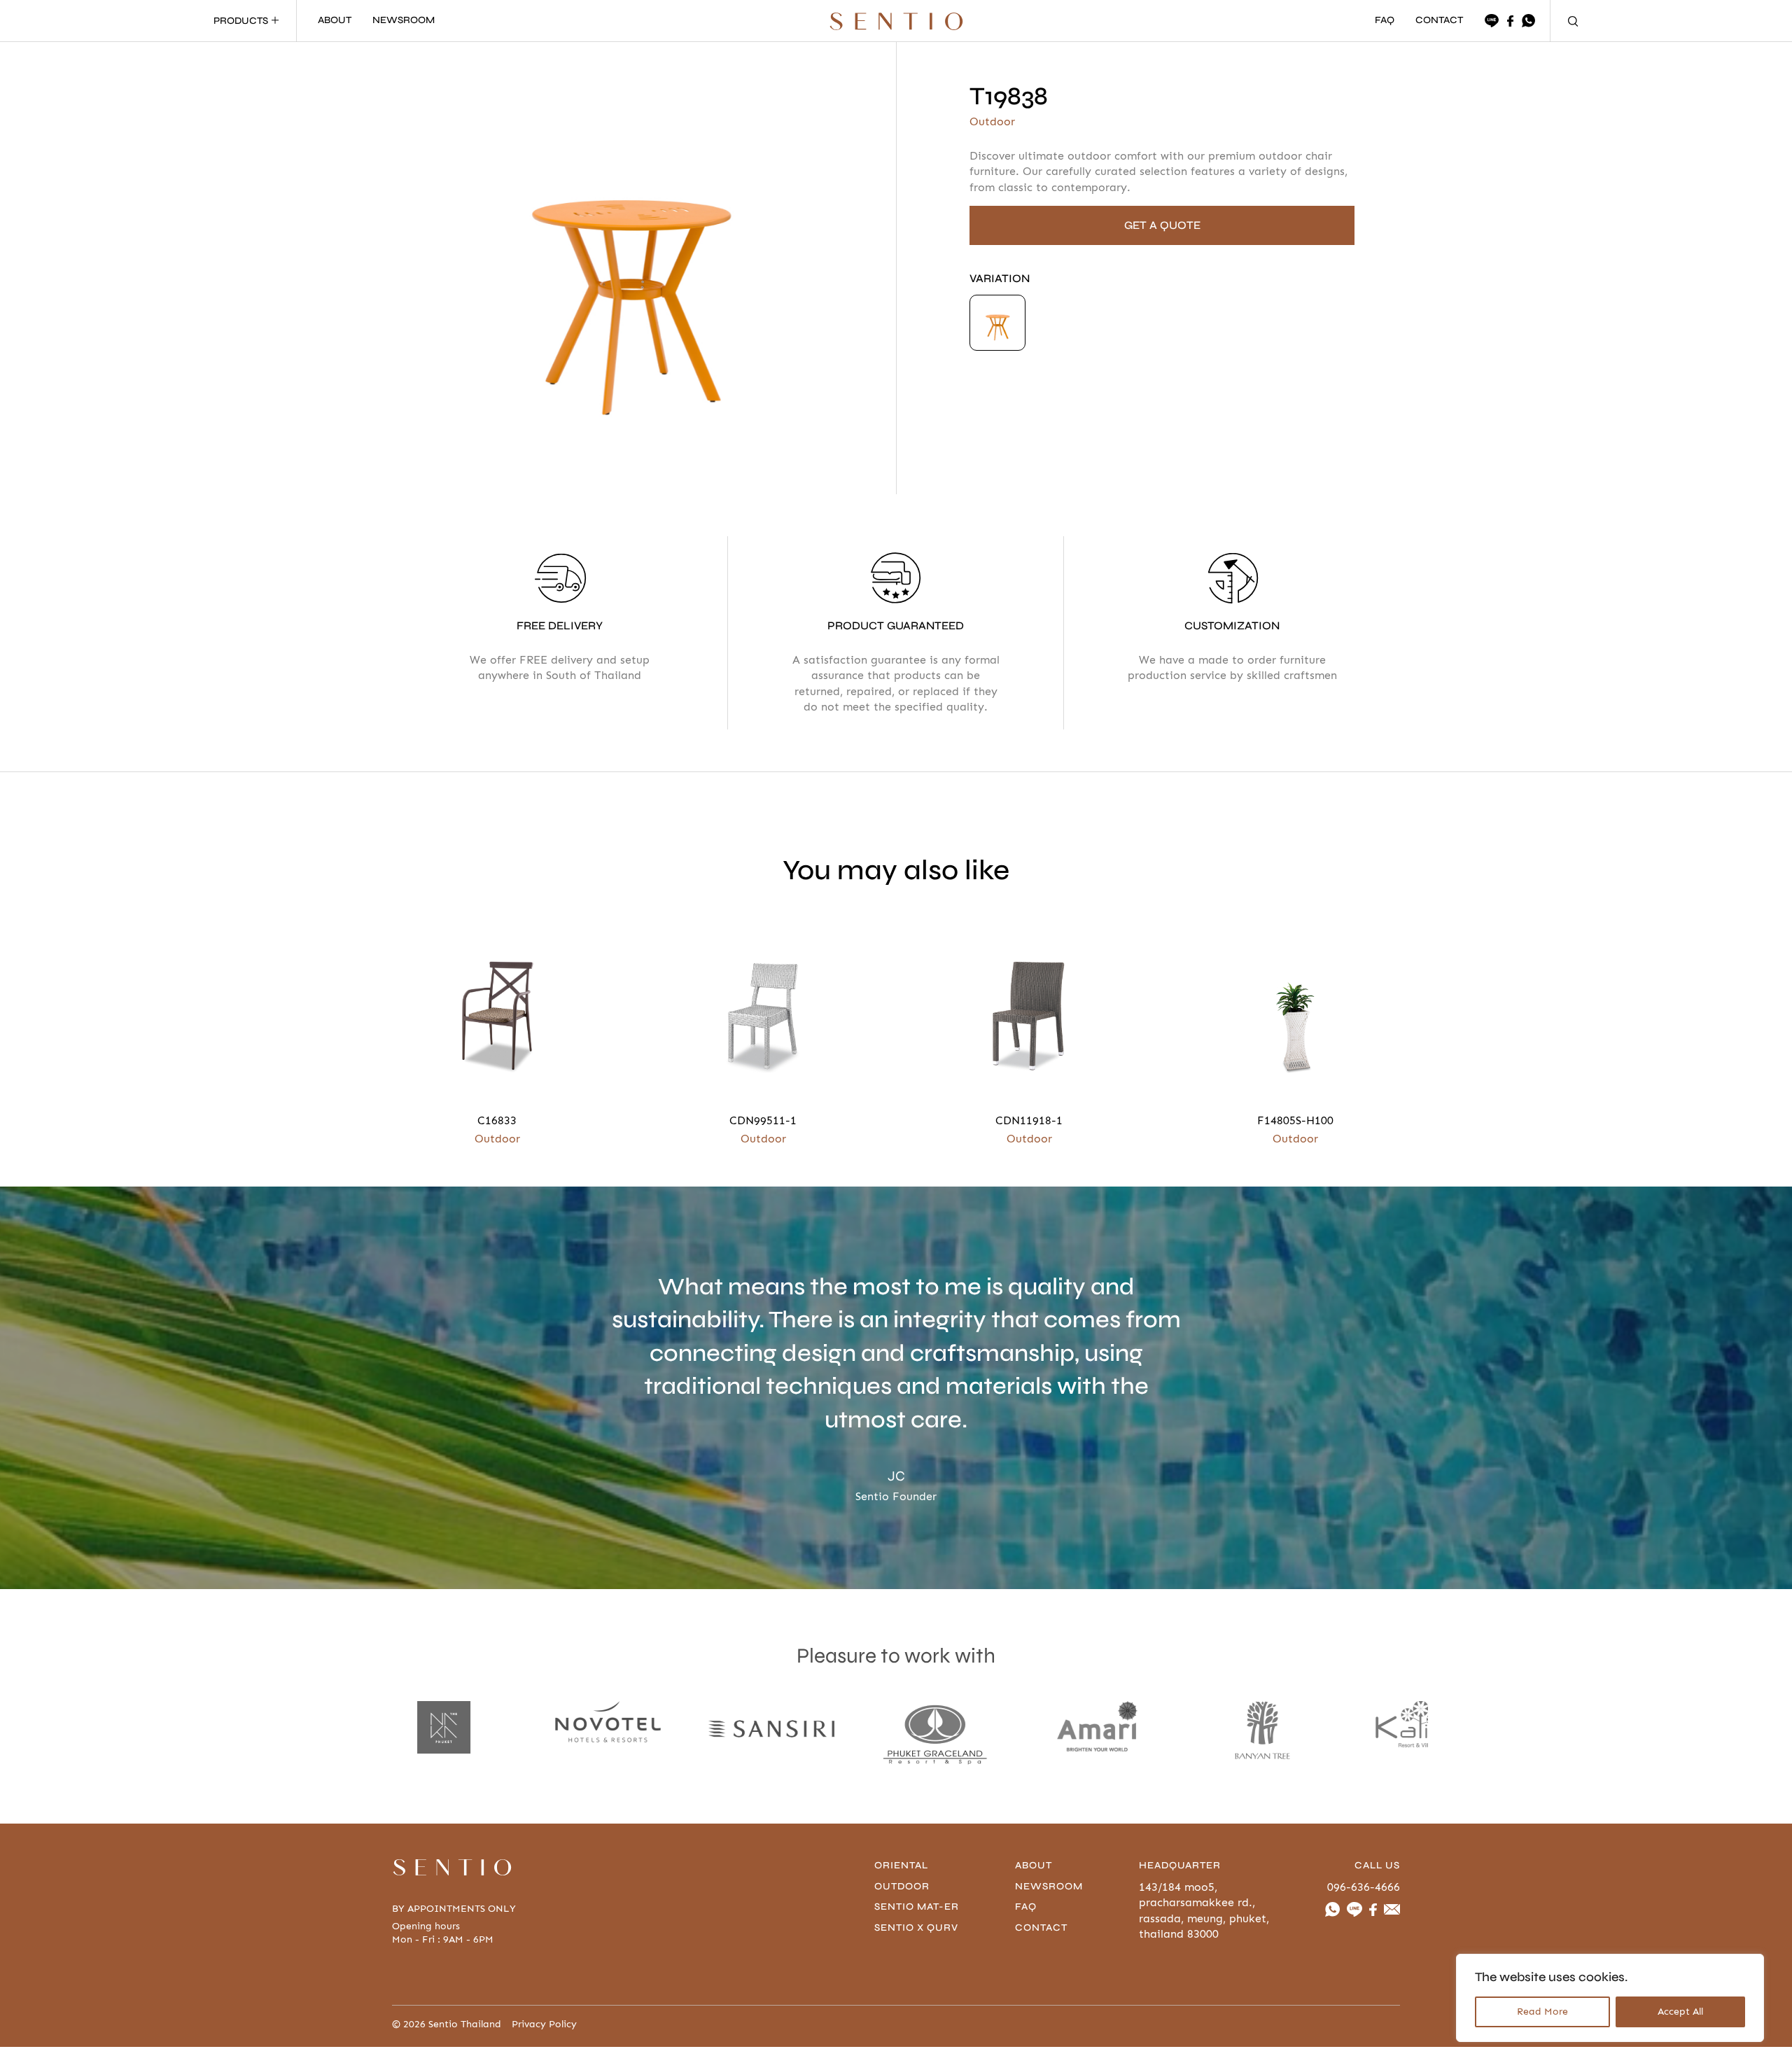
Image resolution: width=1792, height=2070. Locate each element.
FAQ (1385, 21)
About (1034, 1865)
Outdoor (902, 1886)
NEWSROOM (404, 21)
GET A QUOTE (1162, 225)
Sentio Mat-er (917, 1907)
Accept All (1680, 2012)
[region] (1610, 1998)
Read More (1542, 2012)
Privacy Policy (544, 2024)
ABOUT (335, 21)
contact (1041, 1928)
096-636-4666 (1364, 1887)
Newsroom (1049, 1886)
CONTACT (1439, 21)
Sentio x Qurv (916, 1928)
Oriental (901, 1865)
